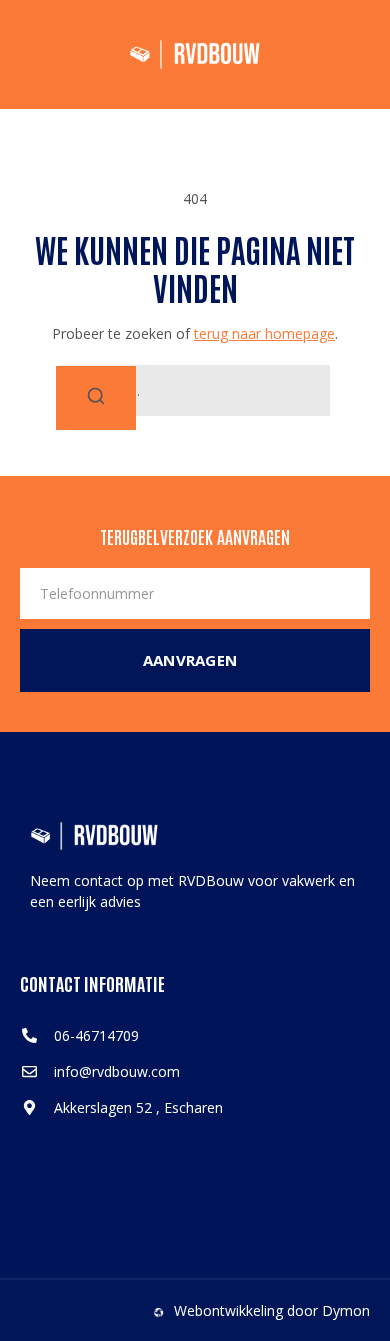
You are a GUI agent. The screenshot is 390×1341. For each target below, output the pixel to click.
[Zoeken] (96, 398)
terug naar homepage (264, 333)
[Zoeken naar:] (195, 390)
